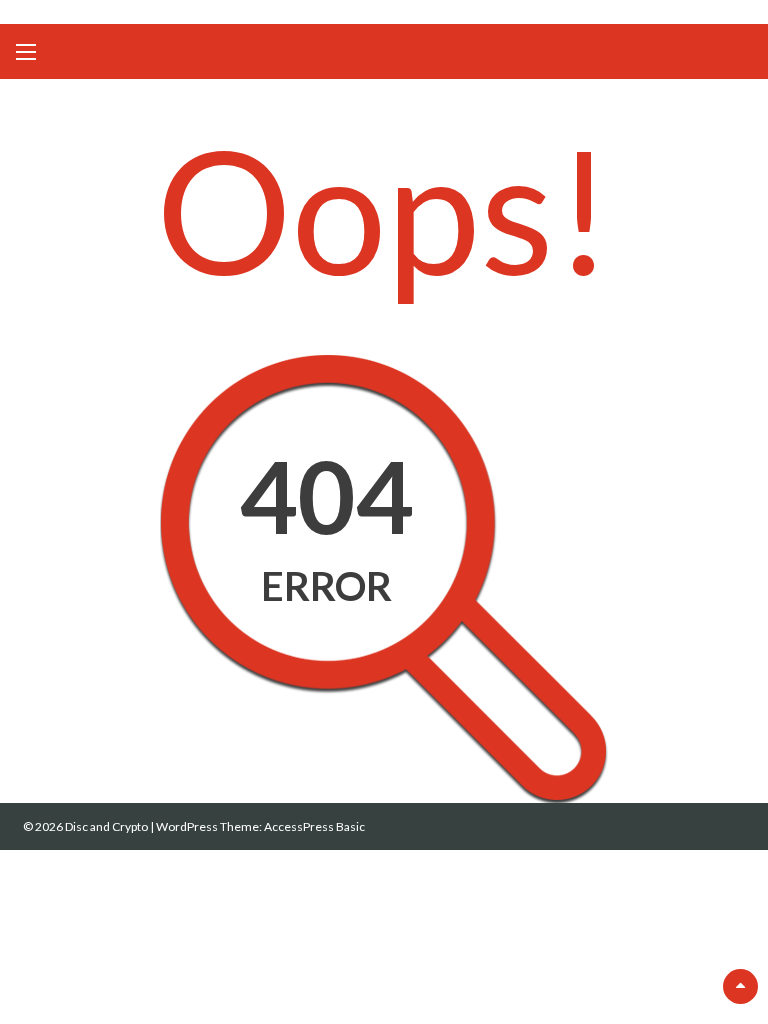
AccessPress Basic (314, 826)
